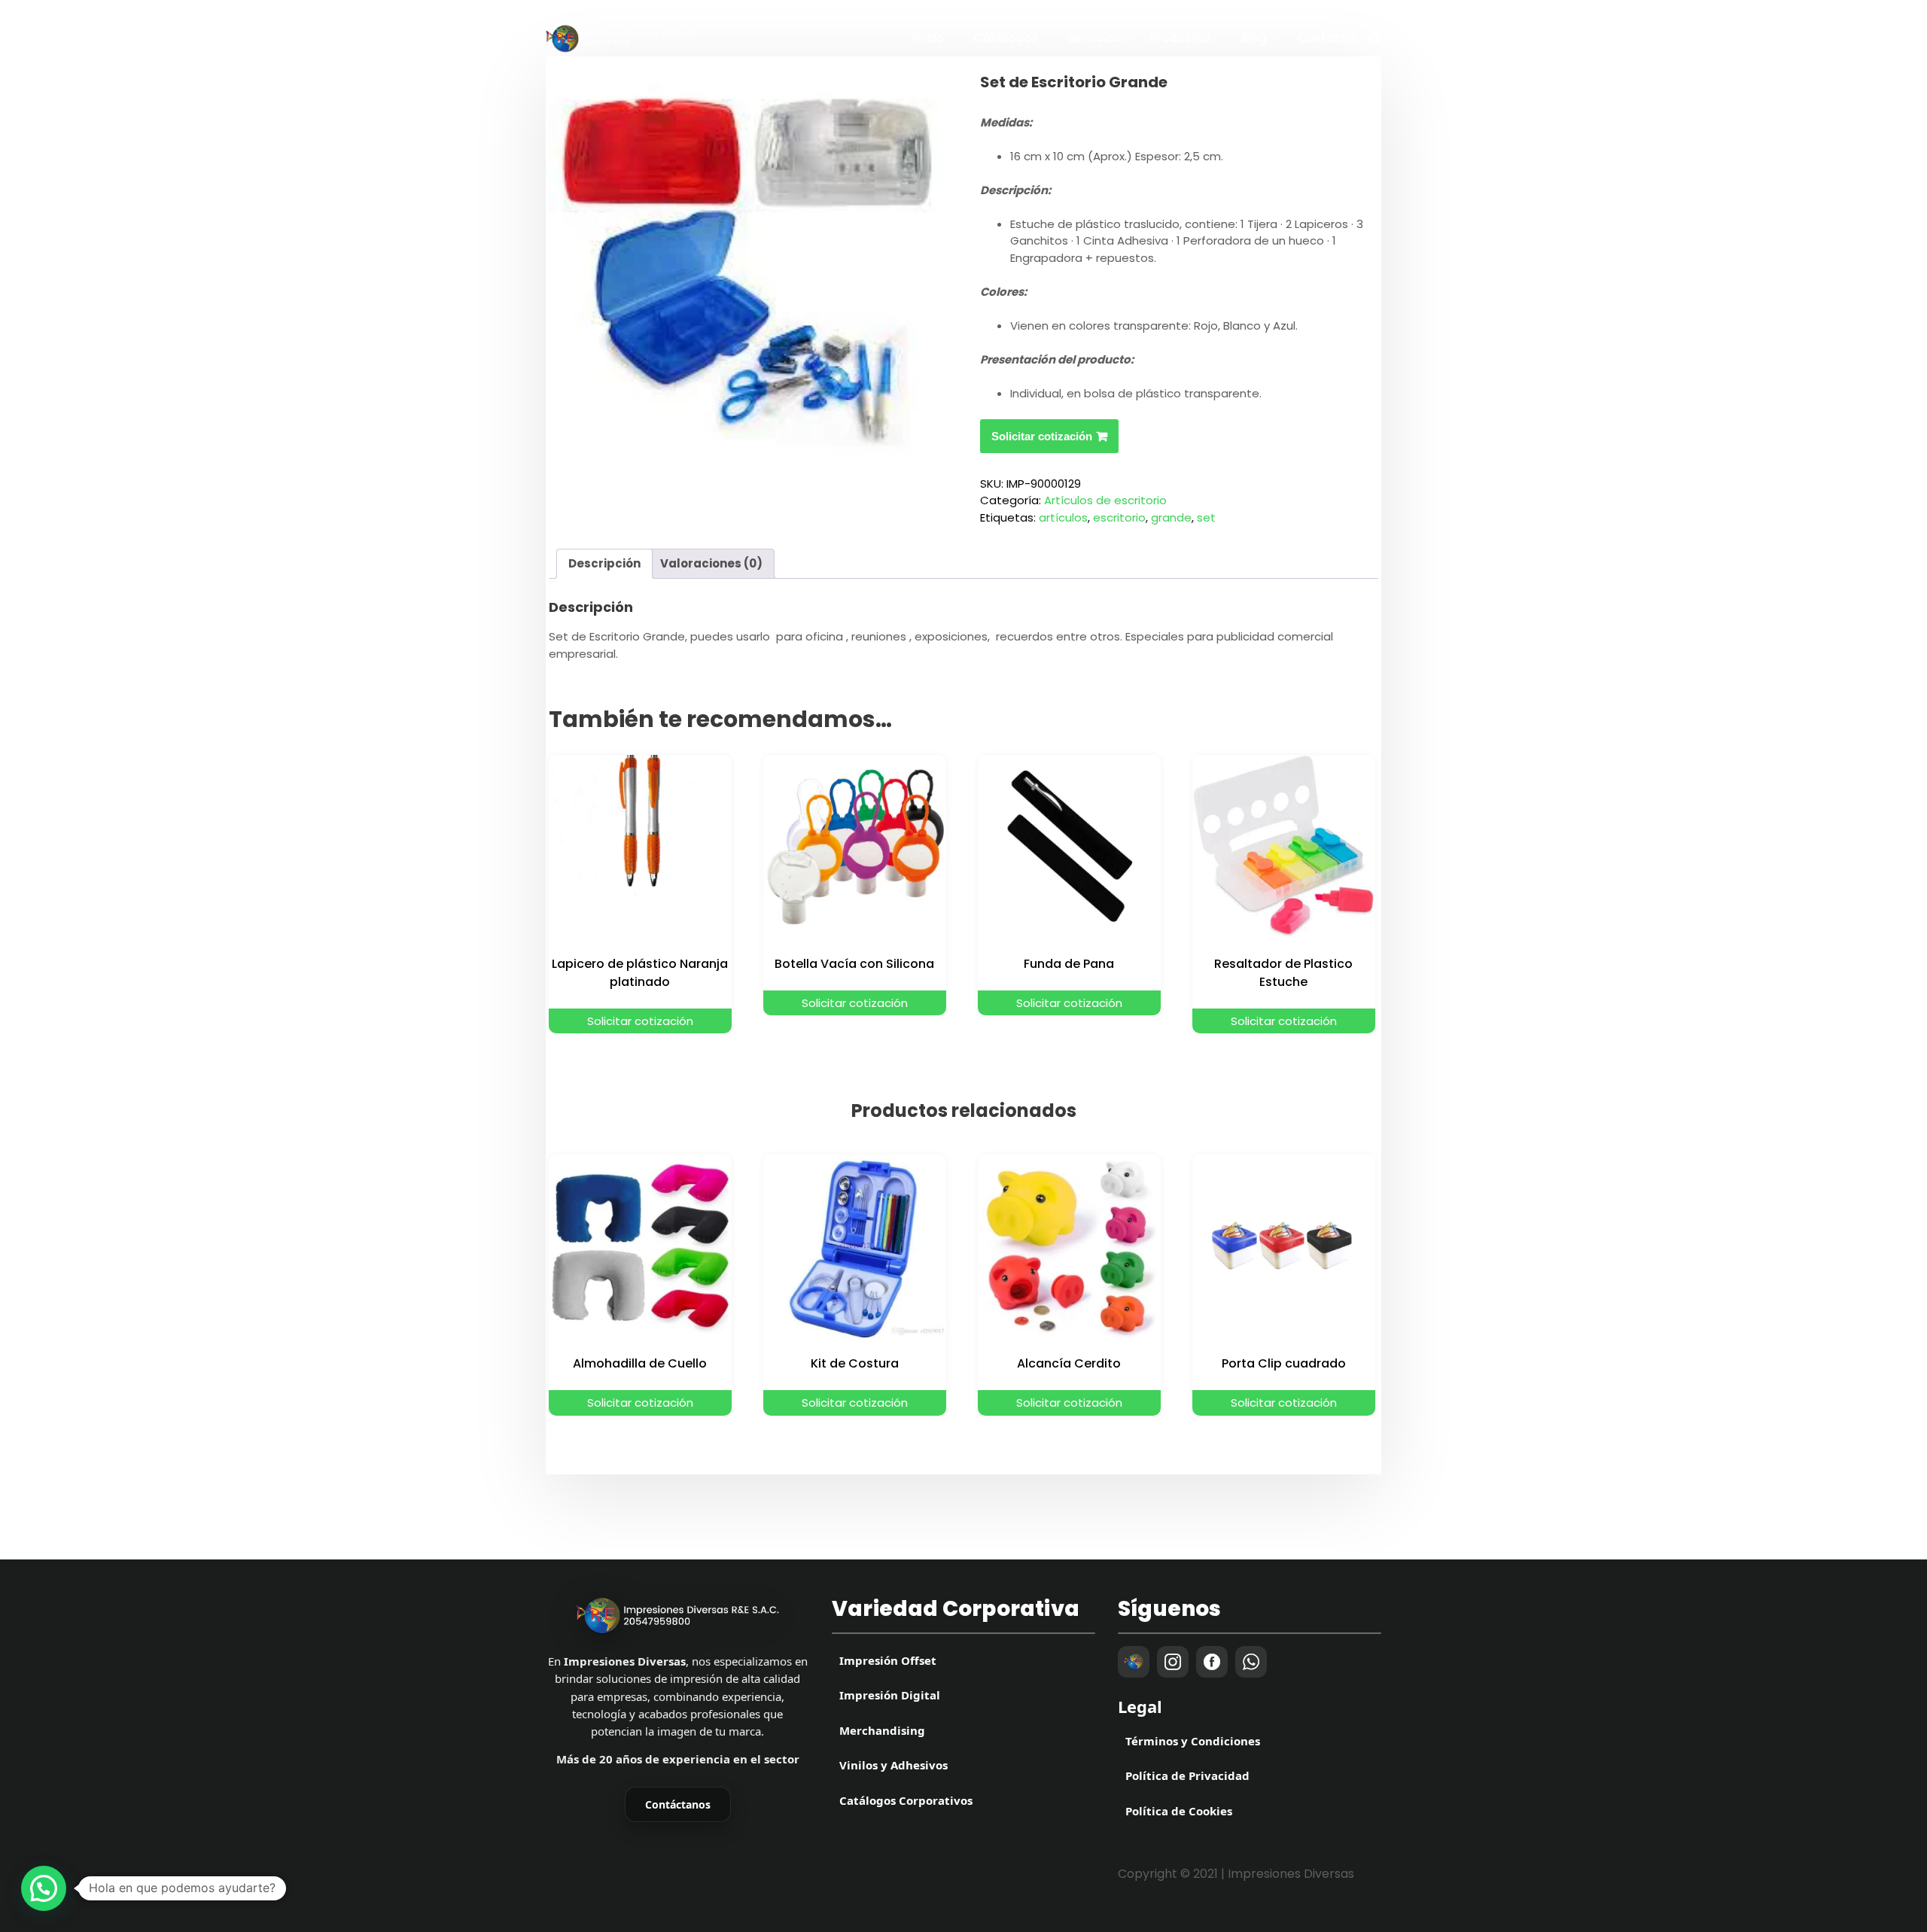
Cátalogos (1006, 38)
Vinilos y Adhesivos (893, 1765)
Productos (1181, 38)
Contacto (1326, 38)
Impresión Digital (890, 1695)
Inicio (928, 38)
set (1206, 517)
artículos (1063, 517)
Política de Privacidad (1187, 1775)
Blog (1254, 38)
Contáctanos (678, 1804)
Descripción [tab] (604, 563)
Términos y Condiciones (1193, 1741)
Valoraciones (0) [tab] (711, 563)
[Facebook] (1212, 1662)
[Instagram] (1173, 1662)
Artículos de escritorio (1105, 500)
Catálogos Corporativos (906, 1800)
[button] (44, 1888)
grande (1171, 517)
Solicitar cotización (1042, 436)
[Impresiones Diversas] (677, 1616)
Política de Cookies (1179, 1811)
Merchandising (882, 1730)
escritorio (1119, 517)
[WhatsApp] (1251, 1662)
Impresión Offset (888, 1660)
